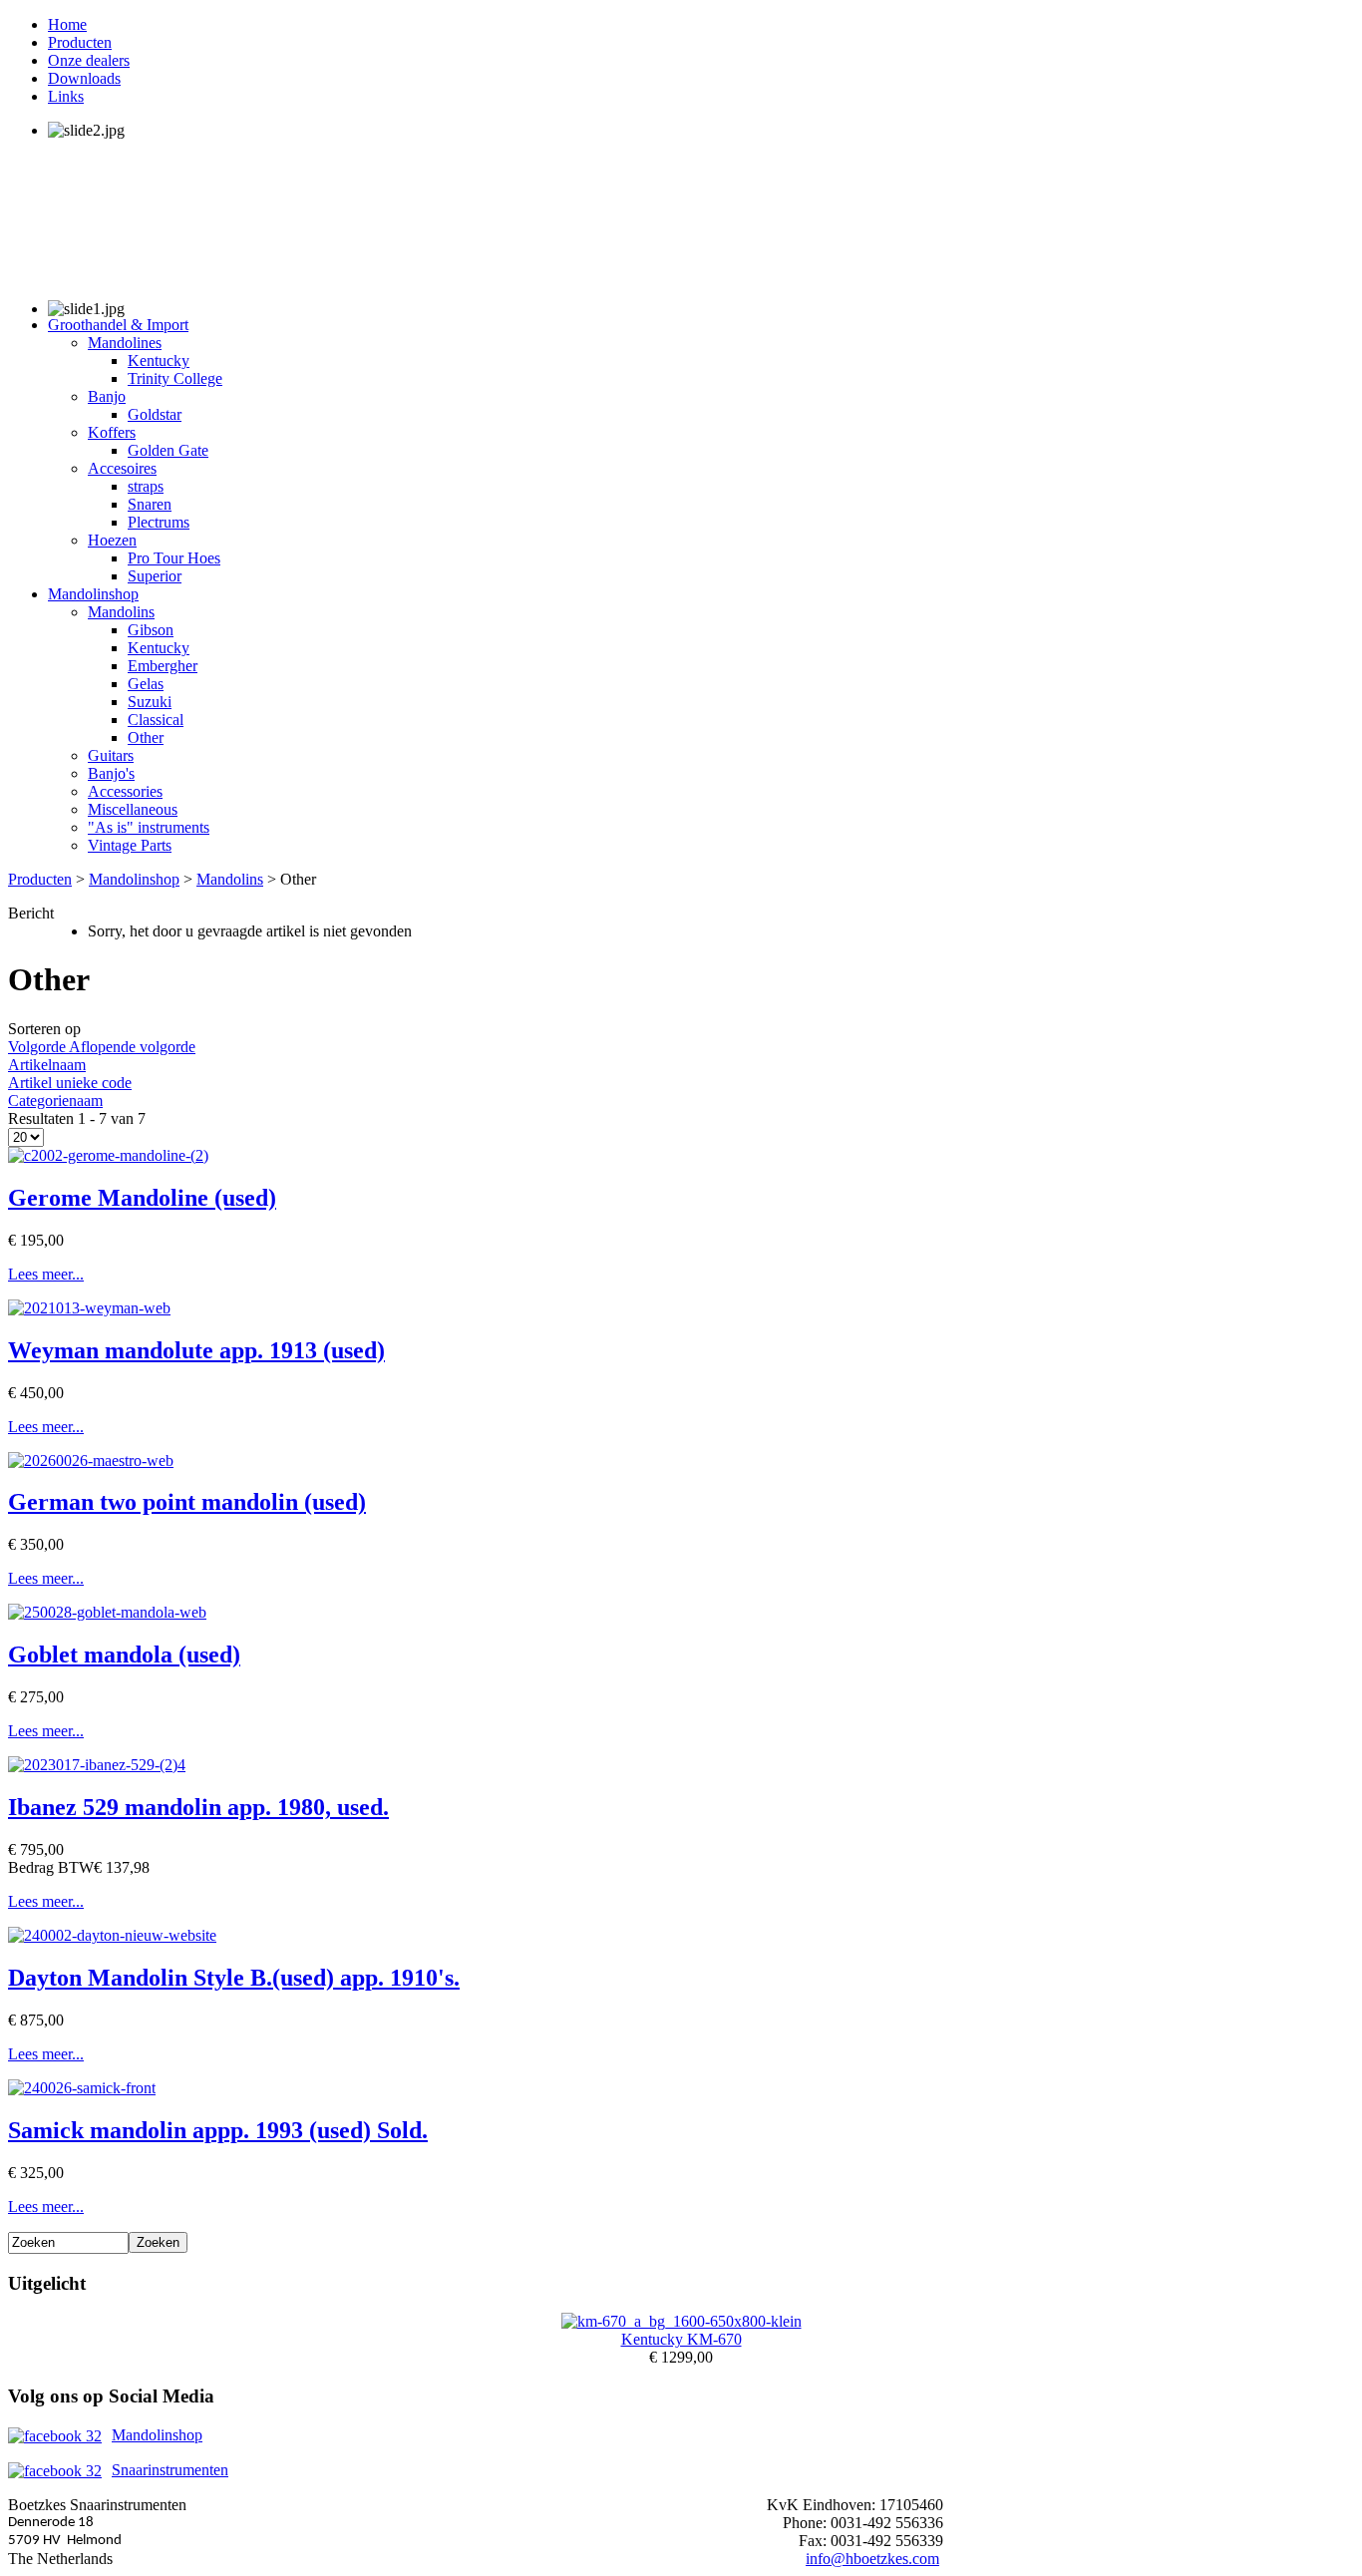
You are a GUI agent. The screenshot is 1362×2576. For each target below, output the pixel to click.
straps (146, 486)
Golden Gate (168, 450)
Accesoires (122, 468)
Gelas (146, 684)
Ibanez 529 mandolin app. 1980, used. (198, 1807)
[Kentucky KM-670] (681, 2321)
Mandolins (121, 612)
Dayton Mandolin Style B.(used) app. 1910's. (234, 1978)
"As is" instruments (149, 827)
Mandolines (125, 343)
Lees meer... (46, 1274)
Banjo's (111, 773)
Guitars (111, 755)
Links (66, 96)
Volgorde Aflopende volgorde (102, 1047)
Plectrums (159, 522)
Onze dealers (89, 60)
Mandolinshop (93, 594)
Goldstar (155, 414)
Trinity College (175, 378)
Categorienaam (55, 1101)
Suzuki (150, 702)
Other (146, 737)
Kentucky (159, 361)
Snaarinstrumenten (170, 2470)
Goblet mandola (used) (124, 1655)
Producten (80, 42)
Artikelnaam (47, 1065)
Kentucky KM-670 (681, 2339)
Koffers (112, 432)
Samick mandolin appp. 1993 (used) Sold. (218, 2130)
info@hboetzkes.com (872, 2559)
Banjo (107, 396)
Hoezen (112, 540)
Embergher (163, 666)
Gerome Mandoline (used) (142, 1198)
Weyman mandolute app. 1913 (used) (196, 1350)
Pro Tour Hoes (174, 558)
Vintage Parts (130, 845)
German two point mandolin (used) (187, 1502)
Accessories (125, 791)
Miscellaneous (133, 809)
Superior (155, 576)
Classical (156, 720)
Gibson (151, 630)
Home (67, 24)
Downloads (84, 78)
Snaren (150, 504)
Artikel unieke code (70, 1083)
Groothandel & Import (118, 325)
